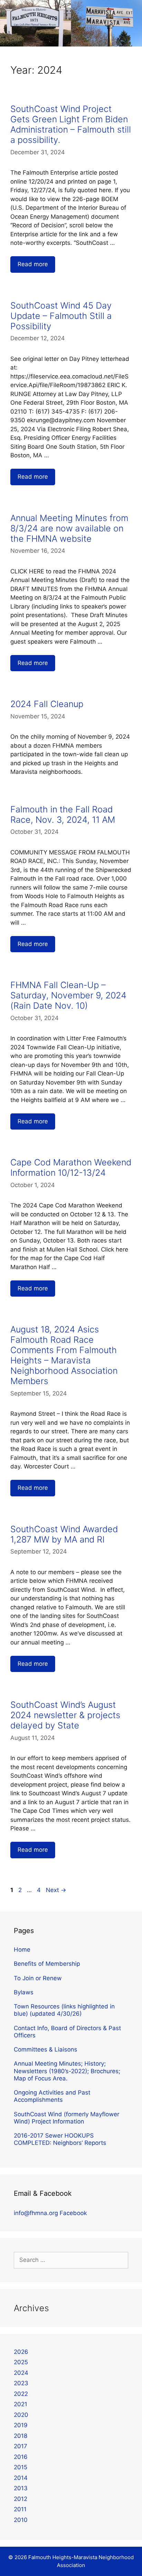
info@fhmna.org (36, 2213)
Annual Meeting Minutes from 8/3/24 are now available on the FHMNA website (69, 528)
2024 (21, 2373)
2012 (21, 2499)
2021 (21, 2404)
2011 (20, 2509)
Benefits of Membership (47, 1964)
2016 (21, 2457)
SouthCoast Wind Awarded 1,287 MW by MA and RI (64, 1534)
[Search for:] (71, 2260)
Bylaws (24, 1992)
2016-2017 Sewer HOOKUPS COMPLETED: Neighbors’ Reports (60, 2139)
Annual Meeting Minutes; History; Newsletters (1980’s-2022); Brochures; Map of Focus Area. (67, 2071)
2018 (21, 2436)
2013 (21, 2488)
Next (56, 1890)
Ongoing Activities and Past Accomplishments (52, 2096)
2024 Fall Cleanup (47, 704)
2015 (21, 2467)
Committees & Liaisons (45, 2049)
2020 (21, 2415)
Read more (33, 264)
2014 (21, 2478)
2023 (21, 2383)
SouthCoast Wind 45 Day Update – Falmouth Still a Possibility (61, 316)
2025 (21, 2362)
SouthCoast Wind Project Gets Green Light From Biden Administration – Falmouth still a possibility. (71, 124)
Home (22, 1950)
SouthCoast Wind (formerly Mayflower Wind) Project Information (67, 2118)
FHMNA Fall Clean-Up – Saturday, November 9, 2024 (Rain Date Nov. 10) (68, 995)
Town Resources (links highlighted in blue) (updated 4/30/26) (64, 2010)
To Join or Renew (38, 1978)
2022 (21, 2394)
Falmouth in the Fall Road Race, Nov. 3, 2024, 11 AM (63, 814)
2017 (21, 2446)
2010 (21, 2520)
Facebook (73, 2213)
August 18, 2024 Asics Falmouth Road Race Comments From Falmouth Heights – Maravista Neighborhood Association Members (64, 1355)
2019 (21, 2425)
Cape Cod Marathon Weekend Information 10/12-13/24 (71, 1167)
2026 (21, 2352)
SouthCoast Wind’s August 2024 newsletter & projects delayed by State (65, 1715)
